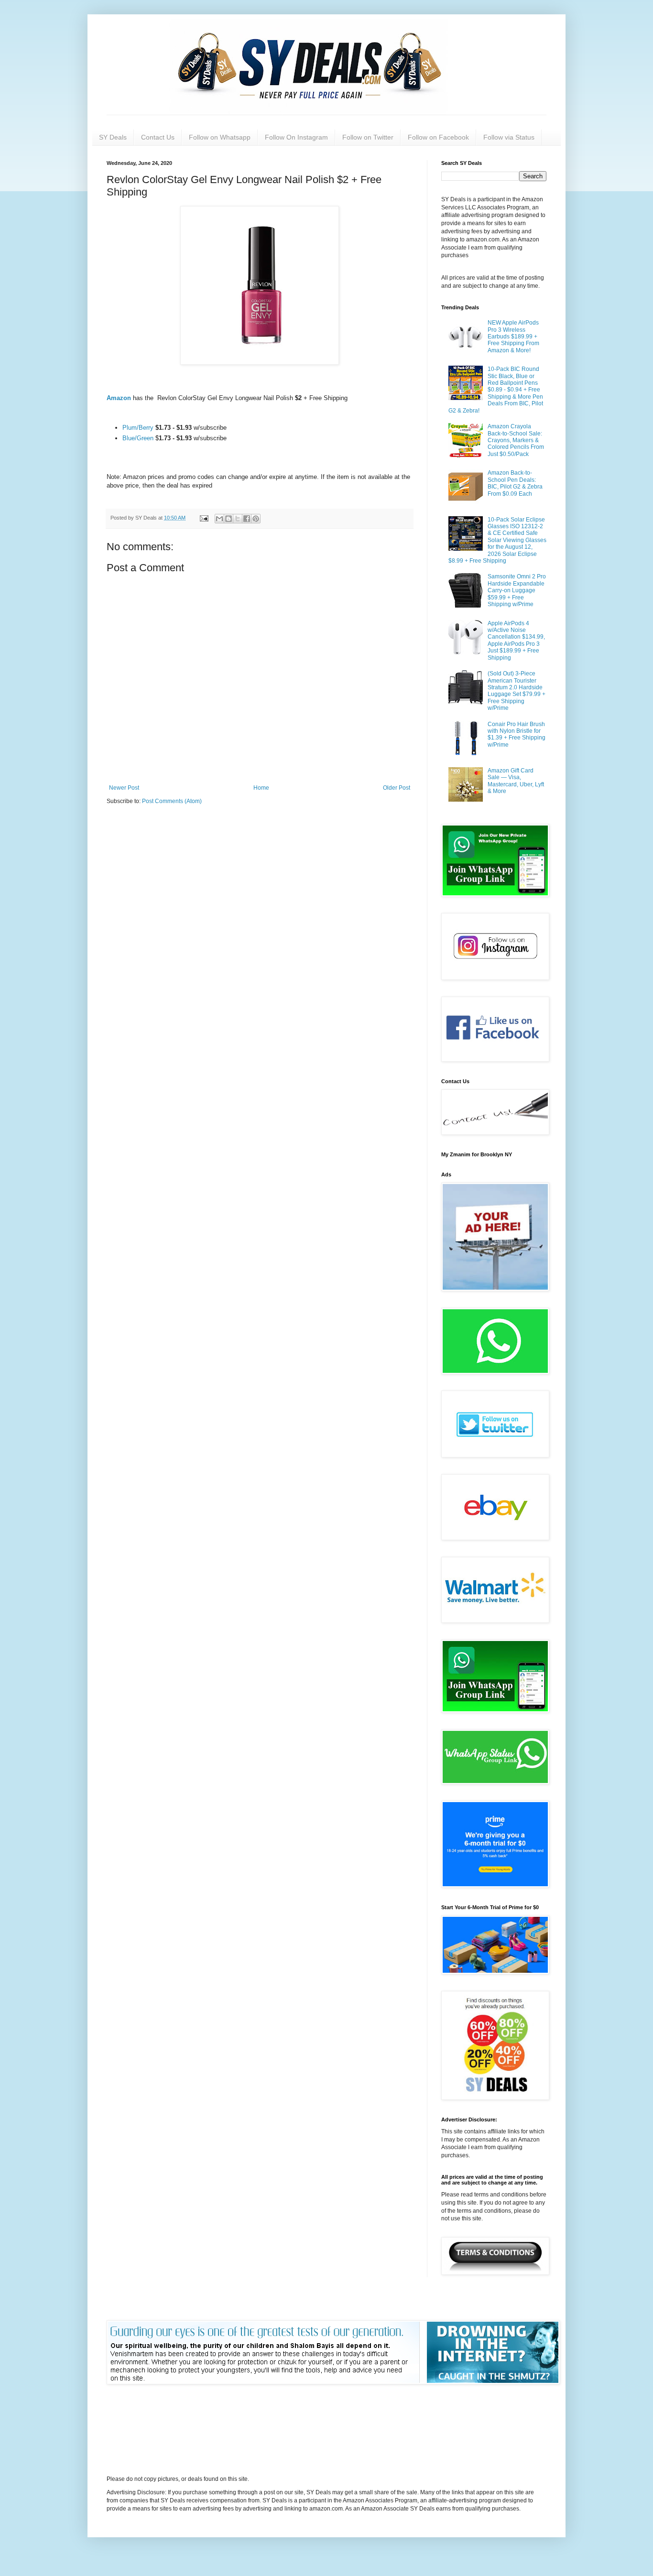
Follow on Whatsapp (220, 137)
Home (261, 788)
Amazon (120, 398)
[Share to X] (238, 519)
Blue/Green (139, 438)
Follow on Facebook (438, 137)
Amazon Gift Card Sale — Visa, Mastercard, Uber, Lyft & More (516, 781)
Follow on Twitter (368, 137)
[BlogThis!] (229, 519)
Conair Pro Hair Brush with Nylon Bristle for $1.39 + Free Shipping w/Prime (517, 734)
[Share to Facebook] (247, 519)
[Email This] (219, 519)
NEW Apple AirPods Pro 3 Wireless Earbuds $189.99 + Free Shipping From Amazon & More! (513, 337)
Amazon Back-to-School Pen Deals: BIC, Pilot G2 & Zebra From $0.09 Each (515, 483)
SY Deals (113, 137)
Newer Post (124, 788)
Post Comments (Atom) (172, 801)
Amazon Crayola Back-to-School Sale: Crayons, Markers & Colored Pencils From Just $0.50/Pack (516, 440)
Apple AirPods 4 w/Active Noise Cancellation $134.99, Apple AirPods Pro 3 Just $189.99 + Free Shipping (516, 641)
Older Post (397, 788)
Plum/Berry (138, 428)
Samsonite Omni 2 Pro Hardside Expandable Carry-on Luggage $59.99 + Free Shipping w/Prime (517, 590)
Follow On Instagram (296, 137)
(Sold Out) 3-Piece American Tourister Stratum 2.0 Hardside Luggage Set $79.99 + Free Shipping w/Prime (517, 691)
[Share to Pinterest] (256, 519)
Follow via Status (509, 137)
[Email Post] (204, 518)
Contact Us (158, 137)
